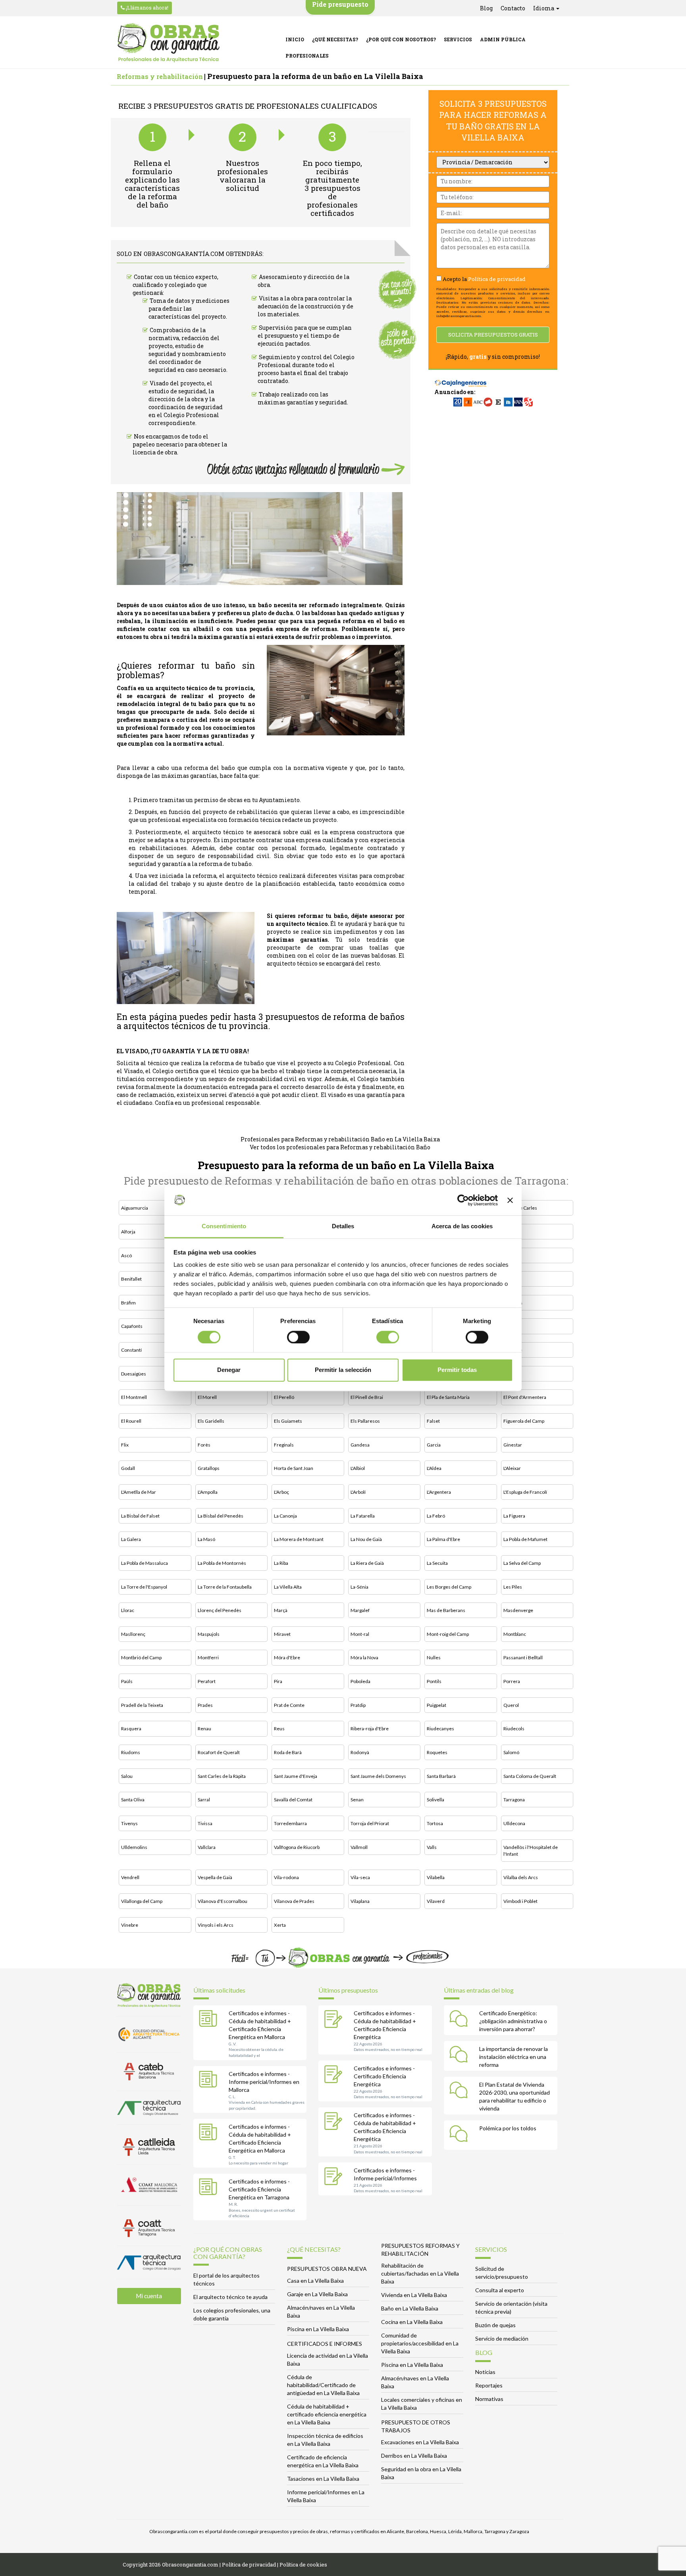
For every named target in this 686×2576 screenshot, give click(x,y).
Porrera (512, 1681)
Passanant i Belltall (523, 1657)
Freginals (284, 1445)
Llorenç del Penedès (220, 1610)
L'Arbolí (358, 1492)
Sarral (204, 1800)
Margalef (360, 1610)
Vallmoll (359, 1847)
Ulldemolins (134, 1847)
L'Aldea (434, 1468)
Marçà (281, 1610)
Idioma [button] (544, 8)
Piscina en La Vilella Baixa (318, 2329)
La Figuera (514, 1516)
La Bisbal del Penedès (221, 1516)
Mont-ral (360, 1634)
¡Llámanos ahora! (146, 8)
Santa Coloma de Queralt (530, 1776)
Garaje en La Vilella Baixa (317, 2294)
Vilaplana (360, 1901)
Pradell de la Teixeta (142, 1705)
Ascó (126, 1255)
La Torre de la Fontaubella (225, 1587)
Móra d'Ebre (287, 1657)
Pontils (434, 1681)
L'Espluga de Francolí (525, 1492)
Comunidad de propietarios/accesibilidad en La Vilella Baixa (420, 2343)
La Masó (206, 1539)
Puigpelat (436, 1705)
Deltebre (513, 1350)
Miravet (282, 1634)
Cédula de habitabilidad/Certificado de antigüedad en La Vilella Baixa (323, 2385)
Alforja (128, 1232)
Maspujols (209, 1634)
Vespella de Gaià (215, 1877)
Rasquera (131, 1729)
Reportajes (489, 2385)
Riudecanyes (440, 1729)
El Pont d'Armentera (525, 1397)
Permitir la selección (343, 1370)
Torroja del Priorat (370, 1823)
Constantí (131, 1350)
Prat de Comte (289, 1705)
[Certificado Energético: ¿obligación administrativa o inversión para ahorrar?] (461, 2020)
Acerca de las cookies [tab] (462, 1226)
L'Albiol (358, 1468)
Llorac (128, 1610)
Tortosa (435, 1823)
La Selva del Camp (522, 1563)
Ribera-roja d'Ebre (370, 1729)
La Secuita (437, 1563)
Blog (486, 8)
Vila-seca (360, 1877)
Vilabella (436, 1877)
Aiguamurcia (135, 1208)
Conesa (512, 1326)
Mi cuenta (149, 2296)
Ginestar (513, 1445)
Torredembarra (290, 1823)
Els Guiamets (288, 1421)
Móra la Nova (364, 1657)
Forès (204, 1445)
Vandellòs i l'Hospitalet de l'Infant (531, 1851)
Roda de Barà (288, 1752)
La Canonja (285, 1516)
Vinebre (130, 1925)
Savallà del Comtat (293, 1800)
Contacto (513, 8)
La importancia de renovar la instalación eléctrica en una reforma (514, 2057)
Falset (433, 1421)
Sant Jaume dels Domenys (378, 1776)
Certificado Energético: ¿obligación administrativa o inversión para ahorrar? (513, 2021)
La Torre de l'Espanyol (144, 1587)
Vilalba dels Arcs (521, 1877)
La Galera (131, 1539)
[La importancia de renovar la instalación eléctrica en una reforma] (461, 2056)
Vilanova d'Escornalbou (223, 1901)
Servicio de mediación (502, 2338)
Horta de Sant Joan (294, 1468)
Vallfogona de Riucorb (297, 1847)
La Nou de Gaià (366, 1539)
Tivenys (129, 1823)
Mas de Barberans (446, 1610)
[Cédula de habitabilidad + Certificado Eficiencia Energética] (335, 2020)
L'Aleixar (512, 1468)
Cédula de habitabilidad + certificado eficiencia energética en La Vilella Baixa (327, 2414)
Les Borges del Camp (449, 1587)
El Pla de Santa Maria (448, 1397)
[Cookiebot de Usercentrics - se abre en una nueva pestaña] (463, 1200)
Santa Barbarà (441, 1776)
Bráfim (128, 1303)
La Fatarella (363, 1516)
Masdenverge (518, 1610)
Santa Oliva (133, 1800)
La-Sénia (359, 1587)
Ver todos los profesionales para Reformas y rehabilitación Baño (340, 1147)
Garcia (434, 1445)
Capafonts (132, 1326)
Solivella (435, 1800)
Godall (128, 1468)
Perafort (207, 1681)
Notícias (485, 2372)
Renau (204, 1729)
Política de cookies (303, 2564)
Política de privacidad (497, 279)
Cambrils (513, 1303)
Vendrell (130, 1877)
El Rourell (131, 1421)
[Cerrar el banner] (510, 1200)
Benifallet (131, 1279)
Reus (279, 1729)
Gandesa (360, 1445)
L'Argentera (439, 1492)
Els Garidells (211, 1421)
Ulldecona (514, 1823)
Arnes (510, 1232)
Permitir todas (457, 1370)
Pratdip (358, 1705)
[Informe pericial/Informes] (335, 2177)
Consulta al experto (500, 2290)
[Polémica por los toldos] (461, 2135)
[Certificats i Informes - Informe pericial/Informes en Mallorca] (210, 2081)
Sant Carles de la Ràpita (222, 1776)
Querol (511, 1705)
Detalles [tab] (343, 1226)
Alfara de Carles (520, 1208)
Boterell (512, 1279)
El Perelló (284, 1397)
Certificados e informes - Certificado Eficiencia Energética (384, 2076)
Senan (357, 1800)
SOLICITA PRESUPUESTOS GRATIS (493, 335)
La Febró (436, 1516)
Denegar (229, 1370)
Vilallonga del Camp (142, 1901)
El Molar (512, 1374)
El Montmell (134, 1397)
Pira (278, 1681)
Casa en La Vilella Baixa (315, 2281)
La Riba (281, 1563)
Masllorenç (133, 1634)
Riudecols (514, 1729)
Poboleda (360, 1681)
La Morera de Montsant (299, 1539)
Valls (432, 1847)
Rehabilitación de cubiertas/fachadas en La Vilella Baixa (420, 2273)
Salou (127, 1776)
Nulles (434, 1657)
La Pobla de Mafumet (525, 1539)
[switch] (298, 1337)
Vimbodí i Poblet (520, 1901)
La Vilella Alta (288, 1587)
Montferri (208, 1657)
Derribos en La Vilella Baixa (414, 2456)
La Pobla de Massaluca (145, 1563)
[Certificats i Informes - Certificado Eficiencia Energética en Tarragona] (210, 2188)
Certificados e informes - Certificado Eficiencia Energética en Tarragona (259, 2189)
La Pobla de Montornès (222, 1563)
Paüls (127, 1681)
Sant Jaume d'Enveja (296, 1776)
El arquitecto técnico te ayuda (230, 2297)
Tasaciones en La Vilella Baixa (323, 2479)
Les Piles (513, 1587)
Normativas (489, 2399)
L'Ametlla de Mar (139, 1492)
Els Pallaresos (365, 1421)
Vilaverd (436, 1901)
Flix (125, 1445)
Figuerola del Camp (524, 1421)
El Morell (207, 1397)
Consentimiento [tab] (224, 1226)
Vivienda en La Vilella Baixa (414, 2295)
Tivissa (205, 1823)
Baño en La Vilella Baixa (410, 2308)
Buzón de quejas (495, 2325)
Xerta (280, 1925)
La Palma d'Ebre (443, 1539)
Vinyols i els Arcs (216, 1925)
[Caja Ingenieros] (461, 379)
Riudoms (131, 1752)
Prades (205, 1705)
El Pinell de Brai (367, 1397)
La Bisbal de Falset (140, 1516)
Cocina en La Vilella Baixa (412, 2322)
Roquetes (437, 1752)
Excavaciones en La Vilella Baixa (420, 2442)
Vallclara (207, 1847)
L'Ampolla (208, 1492)
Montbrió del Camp (141, 1657)
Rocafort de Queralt (219, 1752)
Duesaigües (134, 1374)
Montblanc (515, 1634)
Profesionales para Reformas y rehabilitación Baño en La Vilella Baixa (340, 1139)
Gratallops (209, 1468)
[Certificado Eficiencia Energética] (335, 2075)
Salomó (511, 1752)
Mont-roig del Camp (448, 1634)
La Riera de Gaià (367, 1563)
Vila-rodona (286, 1877)
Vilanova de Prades (294, 1901)
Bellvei (511, 1255)
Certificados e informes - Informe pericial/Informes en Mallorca (264, 2082)
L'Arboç (281, 1492)
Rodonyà (360, 1752)
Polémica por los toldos (508, 2128)
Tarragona (514, 1800)
